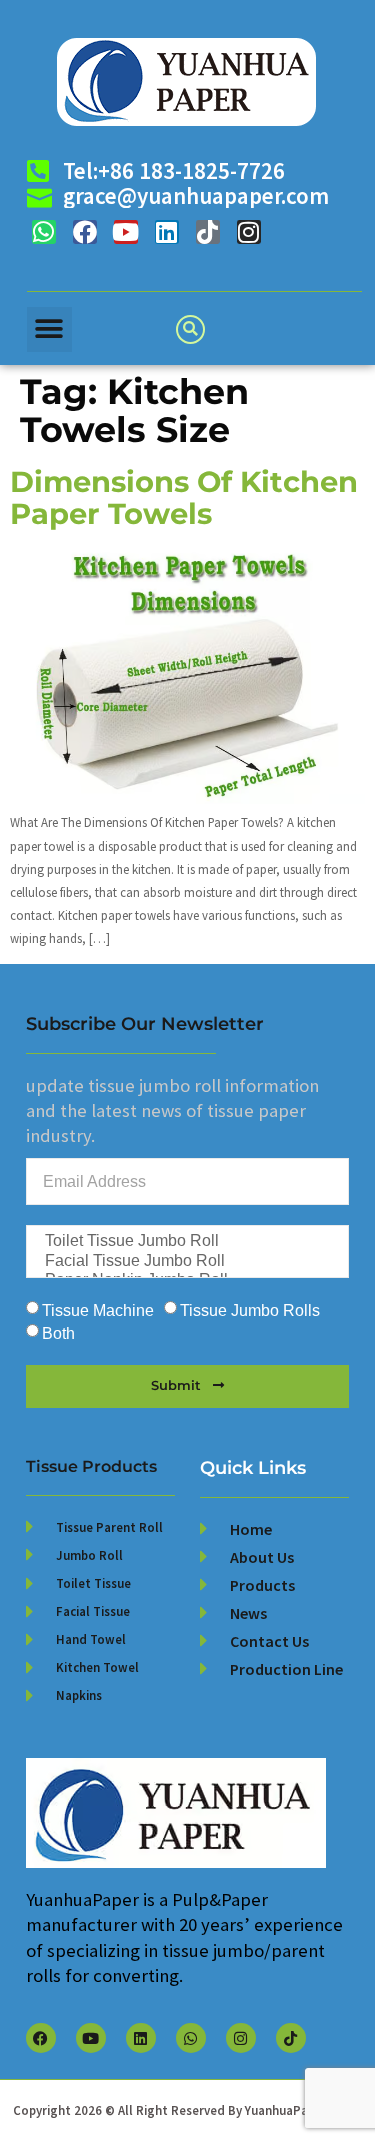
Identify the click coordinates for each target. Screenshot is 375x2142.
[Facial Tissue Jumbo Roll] (186, 1261)
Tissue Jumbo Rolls (250, 1310)
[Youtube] (126, 232)
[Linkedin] (167, 232)
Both (58, 1333)
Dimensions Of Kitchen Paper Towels (184, 497)
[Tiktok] (208, 232)
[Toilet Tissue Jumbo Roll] (186, 1241)
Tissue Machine (98, 1310)
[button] (49, 329)
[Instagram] (249, 232)
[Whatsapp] (44, 232)
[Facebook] (85, 232)
